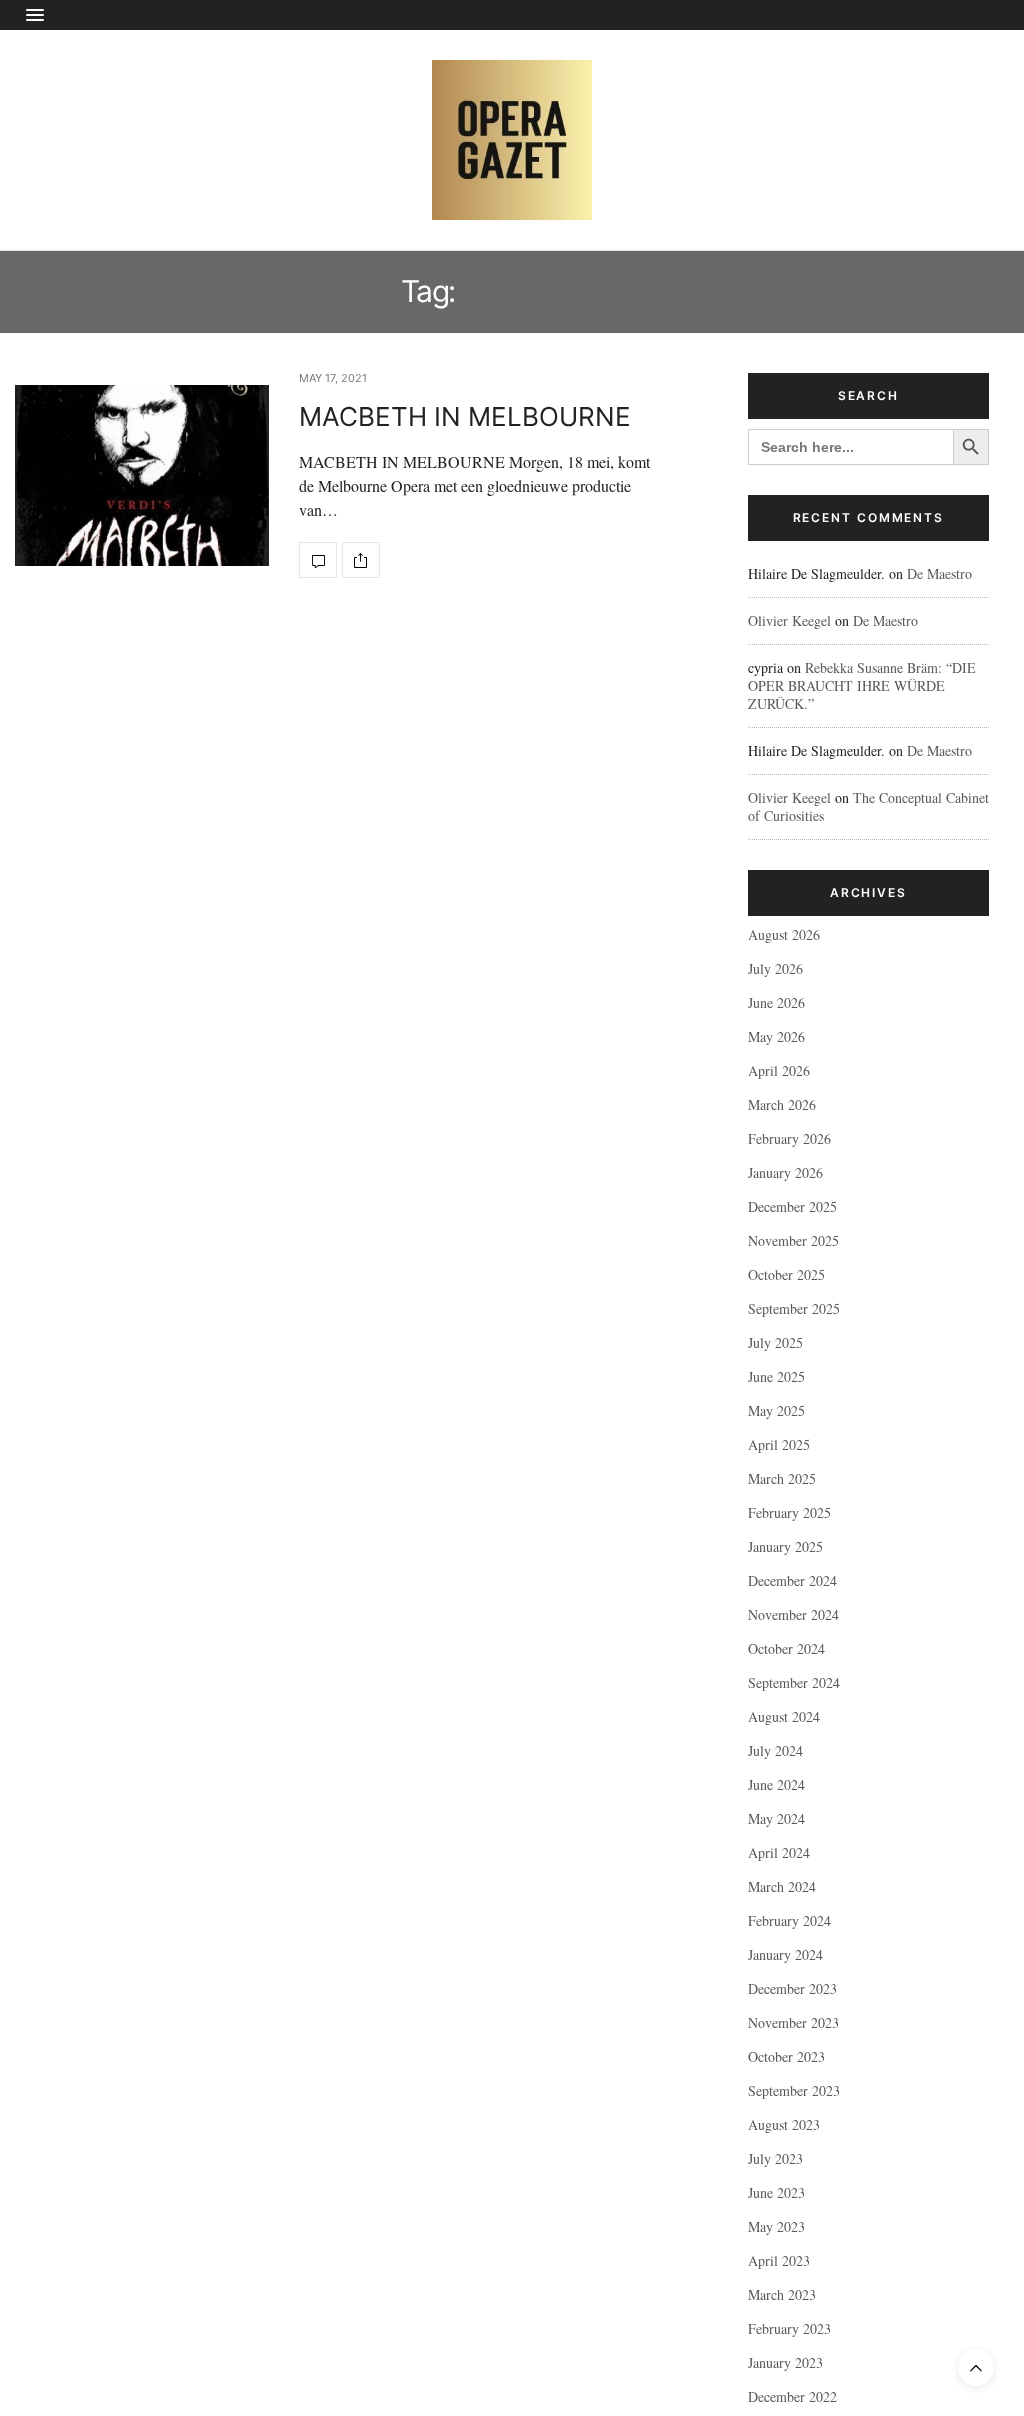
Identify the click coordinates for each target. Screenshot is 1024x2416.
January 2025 (785, 1546)
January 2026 (785, 1172)
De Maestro (939, 573)
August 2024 (784, 1716)
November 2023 (793, 2022)
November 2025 (793, 1240)
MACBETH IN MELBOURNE (465, 416)
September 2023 (794, 2090)
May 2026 (776, 1036)
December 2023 (792, 1988)
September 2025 (794, 1308)
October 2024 (786, 1648)
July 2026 (775, 968)
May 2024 (776, 1818)
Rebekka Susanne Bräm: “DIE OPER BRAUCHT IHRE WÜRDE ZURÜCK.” (862, 685)
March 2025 (782, 1478)
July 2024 (775, 1750)
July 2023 (775, 2158)
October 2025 (786, 1274)
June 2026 (776, 1002)
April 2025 (779, 1444)
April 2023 (779, 2260)
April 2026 (779, 1070)
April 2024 (779, 1852)
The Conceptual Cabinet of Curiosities (868, 806)
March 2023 (782, 2294)
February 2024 (789, 1920)
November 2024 (793, 1614)
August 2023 (784, 2124)
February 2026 (789, 1138)
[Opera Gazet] (512, 140)
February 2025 (789, 1512)
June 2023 (776, 2192)
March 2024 (782, 1886)
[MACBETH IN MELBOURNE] (142, 475)
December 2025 (792, 1206)
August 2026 (784, 934)
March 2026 (782, 1104)
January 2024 (785, 1954)
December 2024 (792, 1580)
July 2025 (775, 1342)
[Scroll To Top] (976, 2368)
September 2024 (794, 1682)
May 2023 (776, 2226)
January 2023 (785, 2362)
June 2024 (776, 1784)
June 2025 (776, 1376)
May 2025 (776, 1410)
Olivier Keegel (789, 620)
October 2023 (786, 2056)
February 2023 (789, 2328)
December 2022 (792, 2396)
